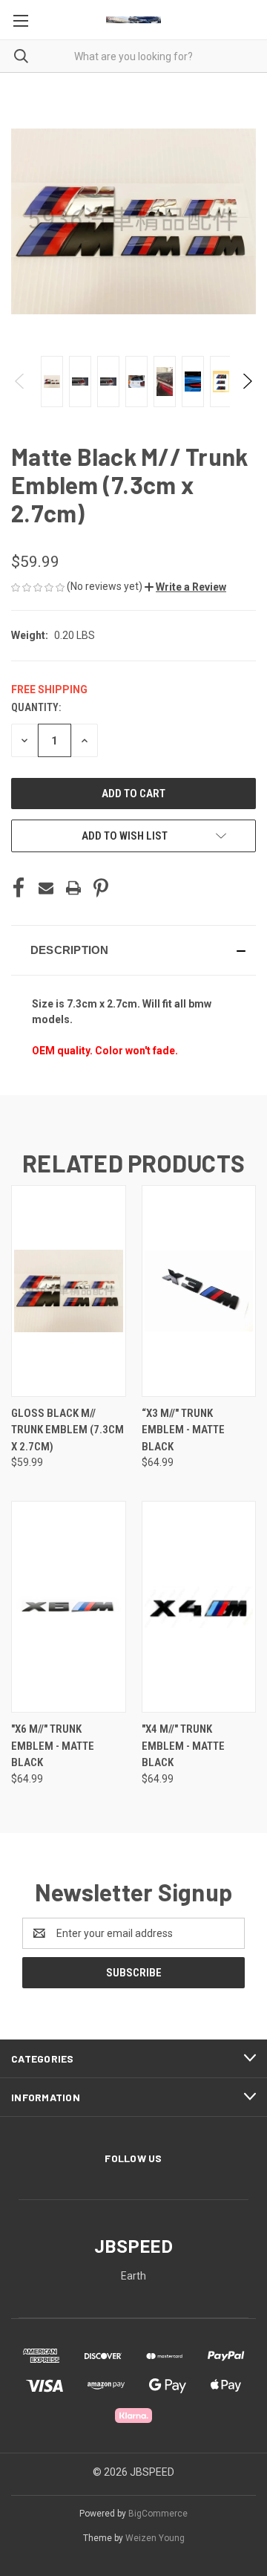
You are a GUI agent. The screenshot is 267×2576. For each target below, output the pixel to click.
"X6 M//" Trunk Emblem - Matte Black (53, 1746)
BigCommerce (158, 2514)
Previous (20, 381)
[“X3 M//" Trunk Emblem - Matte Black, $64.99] (199, 1291)
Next (247, 381)
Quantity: (36, 707)
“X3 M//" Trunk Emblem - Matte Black (183, 1430)
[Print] (73, 888)
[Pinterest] (101, 888)
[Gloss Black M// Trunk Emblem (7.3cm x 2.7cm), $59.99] (69, 1291)
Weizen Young (155, 2538)
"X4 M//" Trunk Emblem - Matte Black (183, 1746)
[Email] (46, 888)
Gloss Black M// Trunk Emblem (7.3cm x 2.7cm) (67, 1430)
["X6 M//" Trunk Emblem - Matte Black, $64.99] (69, 1607)
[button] (185, 587)
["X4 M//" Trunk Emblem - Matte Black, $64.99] (199, 1607)
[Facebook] (19, 888)
